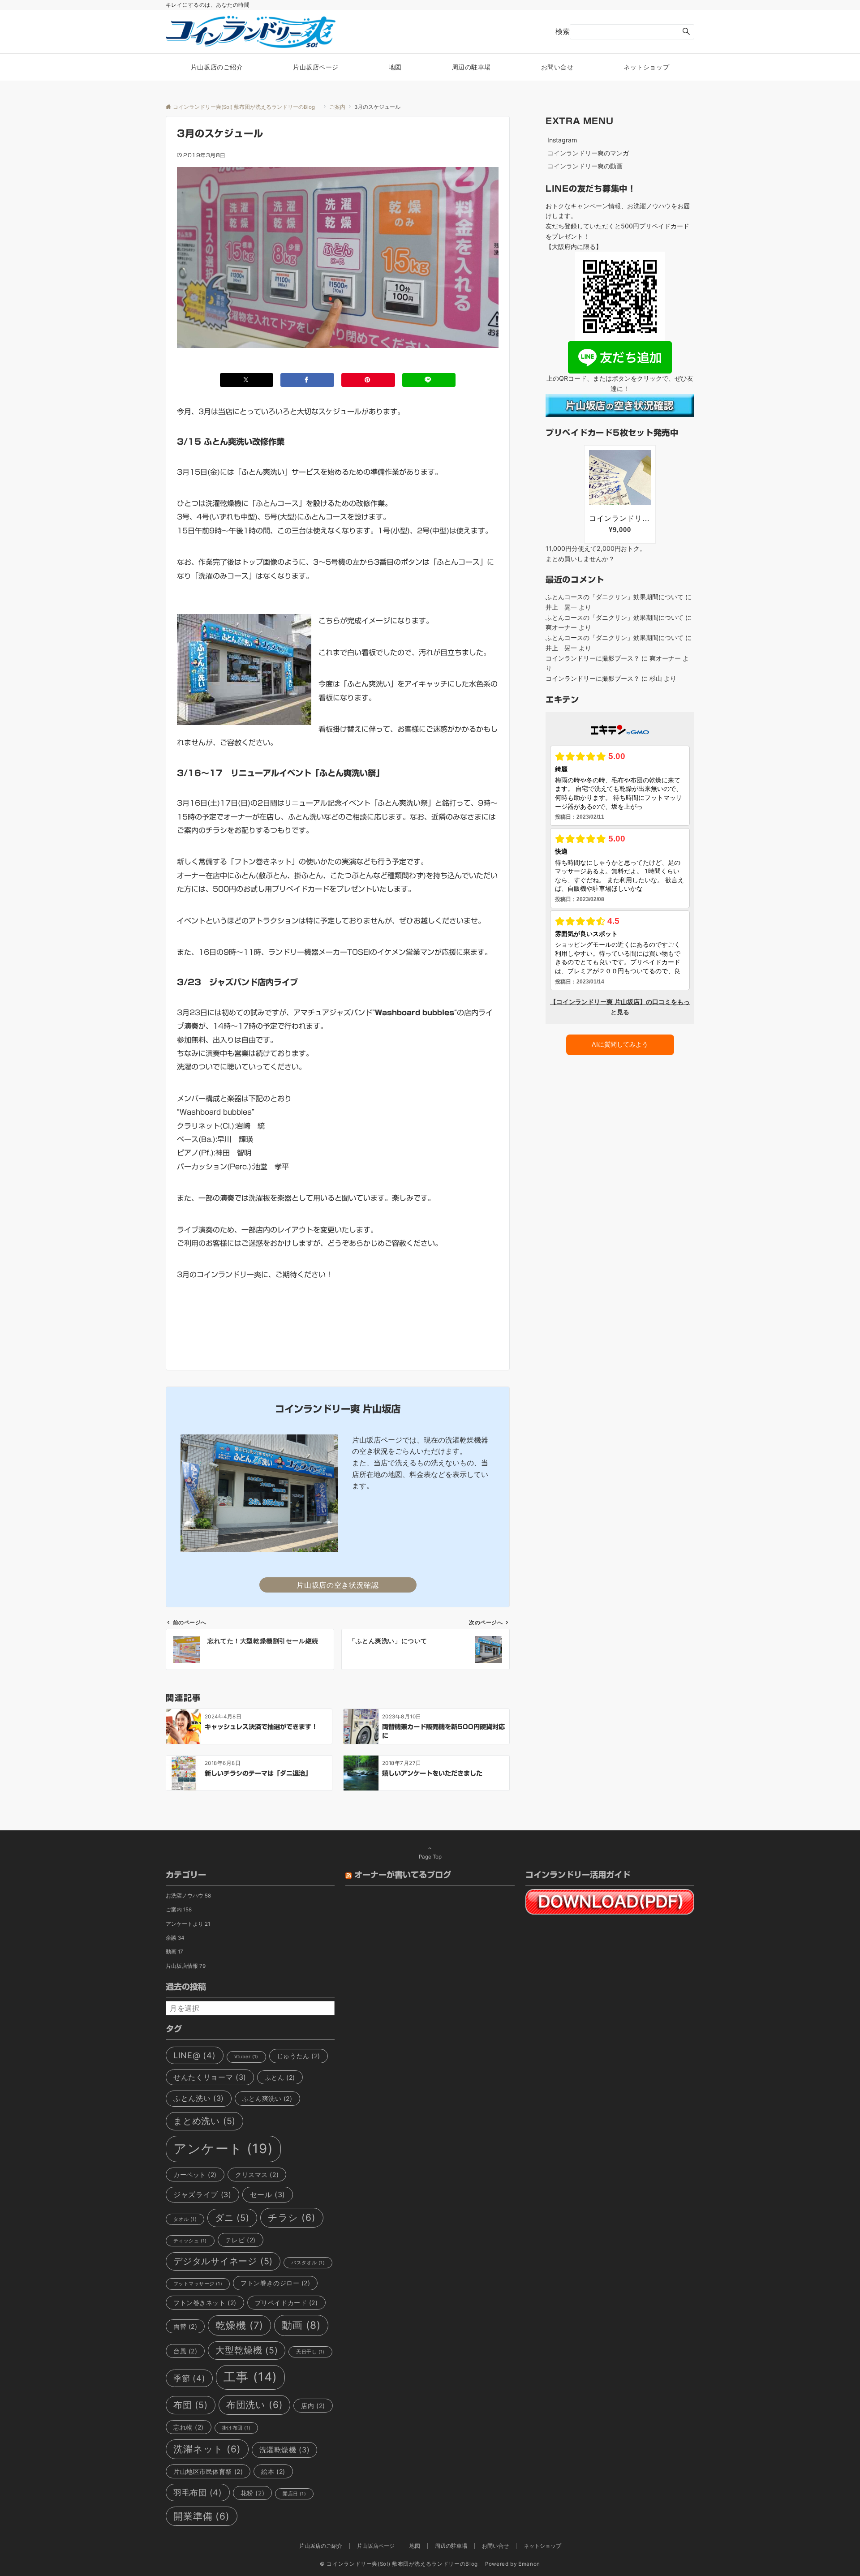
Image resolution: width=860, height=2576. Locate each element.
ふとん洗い (199, 2098)
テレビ (241, 2240)
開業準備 (202, 2516)
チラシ (292, 2218)
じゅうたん (299, 2056)
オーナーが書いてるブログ (403, 1875)
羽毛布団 (198, 2492)
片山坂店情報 (186, 1966)
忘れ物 (189, 2427)
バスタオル (308, 2263)
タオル (185, 2219)
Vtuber (246, 2057)
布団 (191, 2405)
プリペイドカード (286, 2303)
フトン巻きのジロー (275, 2283)
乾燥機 (239, 2325)
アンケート (223, 2149)
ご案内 (179, 1910)
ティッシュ (190, 2241)
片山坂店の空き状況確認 (338, 1585)
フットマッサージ (198, 2284)
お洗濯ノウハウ (188, 1896)
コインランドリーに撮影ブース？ (593, 658)
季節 (189, 2378)
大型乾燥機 (247, 2350)
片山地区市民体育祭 (208, 2471)
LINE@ (195, 2055)
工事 (250, 2377)
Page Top (430, 1857)
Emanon (529, 2564)
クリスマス (257, 2175)
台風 (185, 2351)
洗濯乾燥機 (285, 2450)
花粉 (252, 2493)
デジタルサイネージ (223, 2261)
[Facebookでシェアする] (307, 380)
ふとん (280, 2077)
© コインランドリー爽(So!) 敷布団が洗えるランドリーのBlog (402, 2564)
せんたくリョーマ (210, 2077)
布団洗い (255, 2405)
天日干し (310, 2352)
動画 (174, 1952)
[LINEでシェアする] (429, 380)
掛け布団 (236, 2428)
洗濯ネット (207, 2449)
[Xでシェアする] (247, 380)
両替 (185, 2326)
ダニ (232, 2218)
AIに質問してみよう (620, 1044)
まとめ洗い (204, 2121)
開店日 (294, 2494)
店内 (313, 2406)
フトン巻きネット (205, 2303)
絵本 (273, 2471)
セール (268, 2194)
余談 (175, 1938)
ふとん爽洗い (267, 2098)
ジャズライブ (202, 2194)
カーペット (195, 2175)
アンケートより (188, 1924)
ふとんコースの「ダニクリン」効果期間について (615, 597)
